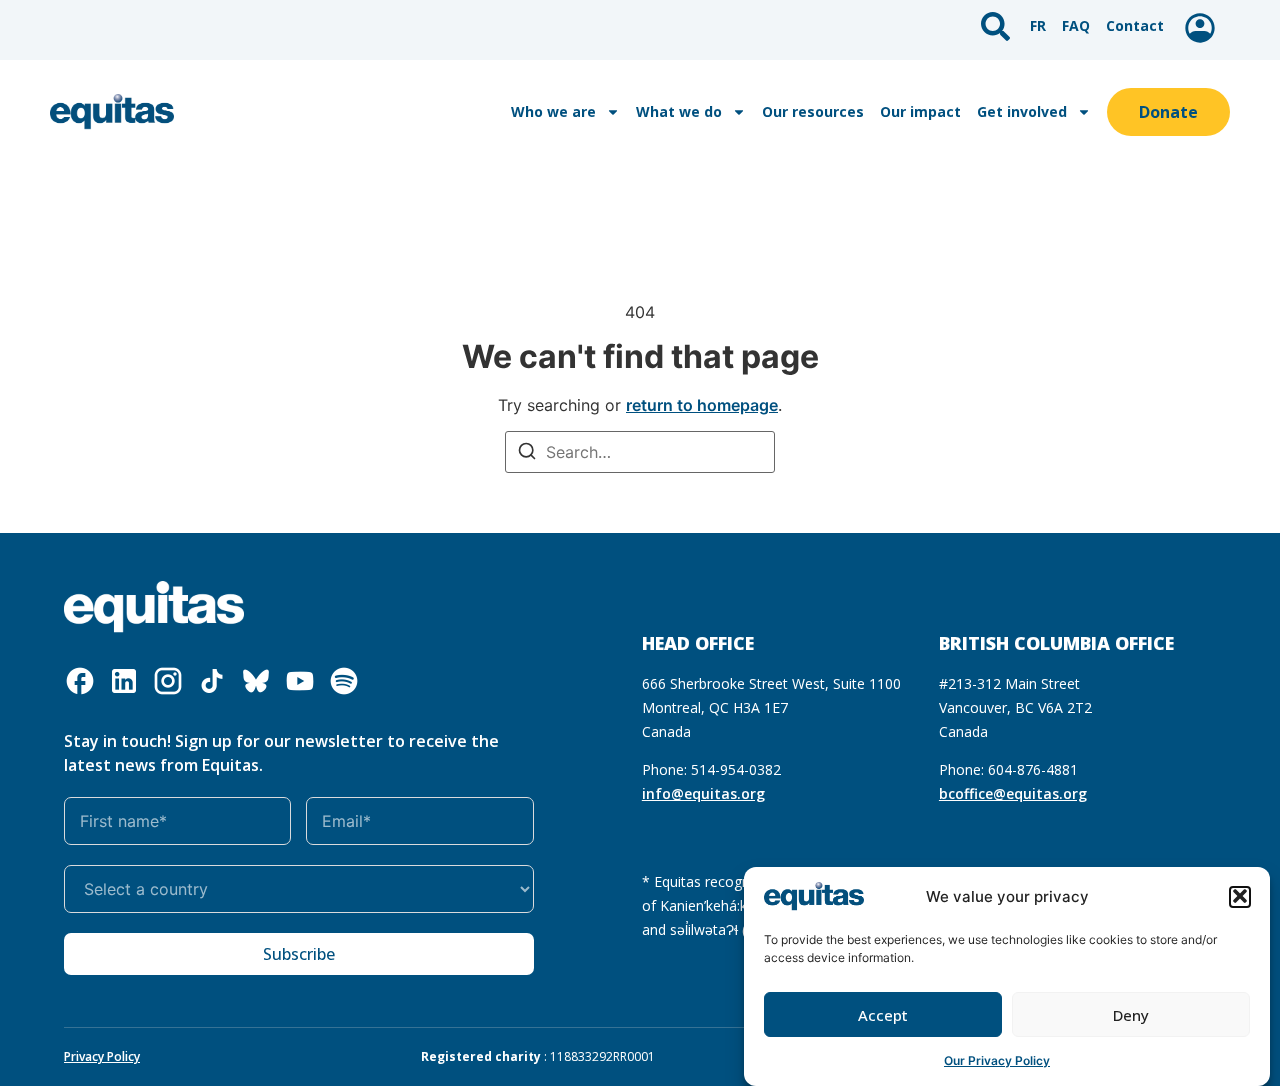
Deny (1131, 1015)
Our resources (813, 111)
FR (1038, 25)
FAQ (1076, 25)
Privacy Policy (102, 1056)
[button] (1240, 896)
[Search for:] (640, 452)
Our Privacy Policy (997, 1060)
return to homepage (702, 405)
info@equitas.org (703, 793)
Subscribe (299, 954)
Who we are (553, 111)
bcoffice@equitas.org (1013, 793)
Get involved (1022, 111)
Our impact (920, 111)
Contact (1135, 25)
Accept (883, 1015)
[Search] (527, 453)
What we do (679, 111)
